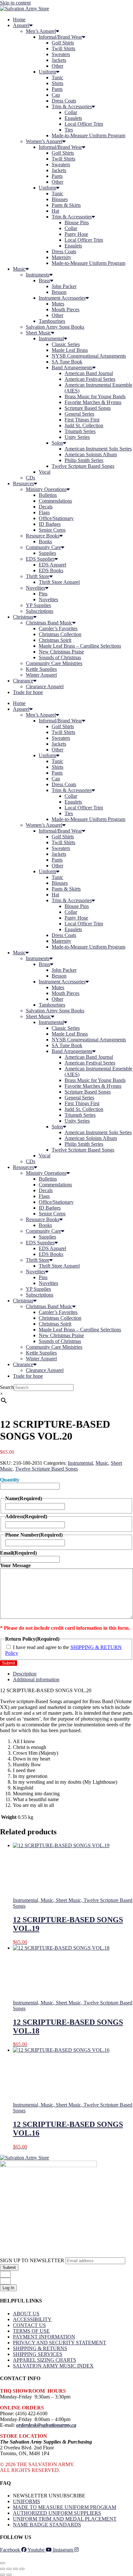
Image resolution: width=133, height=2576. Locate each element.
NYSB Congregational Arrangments (89, 356)
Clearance (23, 681)
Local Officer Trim (84, 124)
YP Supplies (38, 605)
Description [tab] (25, 1674)
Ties (69, 130)
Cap (56, 95)
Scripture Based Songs (88, 408)
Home (19, 19)
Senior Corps (52, 530)
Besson (59, 292)
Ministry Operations (46, 489)
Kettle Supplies (41, 669)
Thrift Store (38, 576)
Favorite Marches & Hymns (93, 402)
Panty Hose (76, 234)
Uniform (47, 72)
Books (45, 541)
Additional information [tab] (36, 1679)
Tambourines (52, 321)
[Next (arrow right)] (9, 2575)
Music (19, 269)
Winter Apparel (41, 675)
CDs (31, 478)
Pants (57, 89)
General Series (79, 414)
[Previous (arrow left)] (3, 2575)
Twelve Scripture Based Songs (83, 466)
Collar (71, 112)
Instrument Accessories (62, 298)
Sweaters (61, 54)
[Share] (15, 2569)
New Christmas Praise (61, 652)
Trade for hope (28, 692)
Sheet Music (38, 333)
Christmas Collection (60, 634)
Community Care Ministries (54, 663)
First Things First (82, 420)
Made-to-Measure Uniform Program (88, 135)
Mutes (58, 304)
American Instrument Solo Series (98, 449)
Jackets (59, 60)
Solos (57, 443)
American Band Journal (89, 373)
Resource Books (43, 536)
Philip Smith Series (84, 460)
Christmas (23, 617)
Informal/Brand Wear (60, 37)
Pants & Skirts (66, 205)
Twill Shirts (63, 48)
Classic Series (66, 344)
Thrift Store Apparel (59, 582)
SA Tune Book (67, 362)
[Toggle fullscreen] (9, 2569)
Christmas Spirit (55, 640)
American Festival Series (90, 379)
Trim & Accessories (72, 106)
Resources (23, 483)
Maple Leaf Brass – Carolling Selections (80, 646)
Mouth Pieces (66, 309)
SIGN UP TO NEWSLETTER (33, 2260)
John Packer (64, 286)
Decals (46, 507)
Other (57, 66)
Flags (44, 512)
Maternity (61, 257)
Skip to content (15, 3)
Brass (44, 280)
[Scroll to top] (3, 2563)
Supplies (47, 553)
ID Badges (50, 524)
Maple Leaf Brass (70, 350)
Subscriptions (40, 611)
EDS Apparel (52, 565)
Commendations (55, 501)
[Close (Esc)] (22, 2569)
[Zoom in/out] (3, 2569)
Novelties (36, 588)
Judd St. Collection (84, 425)
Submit (9, 1663)
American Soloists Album (91, 454)
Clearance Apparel (45, 686)
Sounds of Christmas (60, 657)
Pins (43, 594)
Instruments (38, 275)
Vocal (45, 472)
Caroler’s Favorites (58, 628)
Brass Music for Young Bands (95, 396)
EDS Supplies (40, 559)
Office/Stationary (56, 518)
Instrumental (51, 338)
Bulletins (48, 495)
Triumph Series (80, 431)
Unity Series (77, 437)
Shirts (57, 83)
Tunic (57, 77)
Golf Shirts (63, 43)
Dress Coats (64, 101)
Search (7, 1387)
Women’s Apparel (44, 141)
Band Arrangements (72, 367)
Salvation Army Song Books (55, 327)
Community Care (43, 547)
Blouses (60, 199)
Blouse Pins (77, 222)
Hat (55, 211)
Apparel (21, 25)
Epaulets (73, 118)
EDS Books (51, 570)
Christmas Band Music (49, 623)
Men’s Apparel (41, 31)
